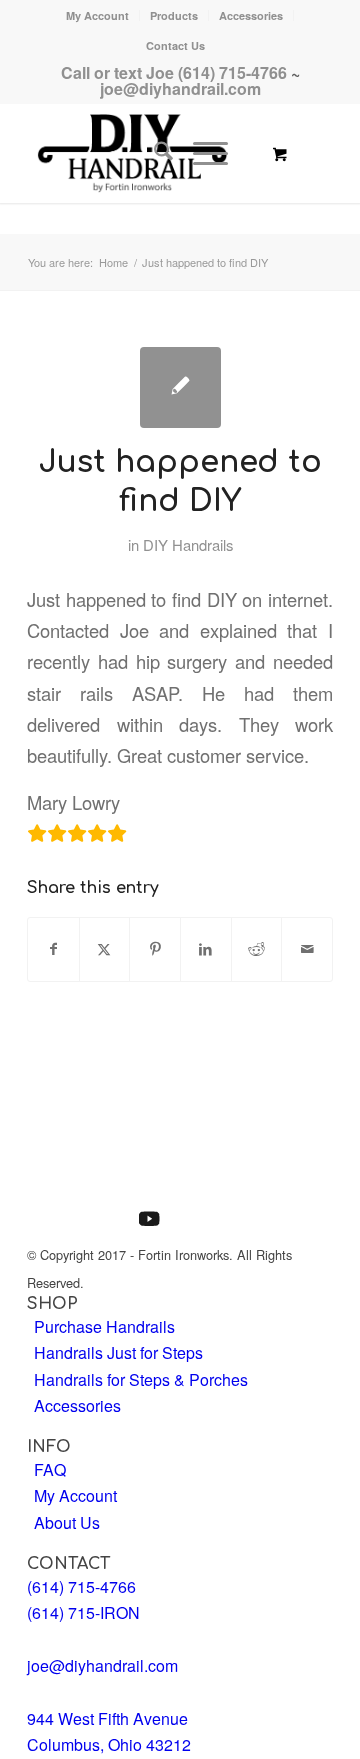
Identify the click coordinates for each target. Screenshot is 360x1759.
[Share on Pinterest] (155, 949)
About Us (67, 1522)
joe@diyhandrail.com (180, 88)
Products (174, 15)
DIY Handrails (188, 544)
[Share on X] (105, 949)
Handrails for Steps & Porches (141, 1379)
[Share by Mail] (307, 949)
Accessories (251, 15)
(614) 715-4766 (81, 1586)
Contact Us (175, 45)
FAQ (50, 1469)
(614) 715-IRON (83, 1612)
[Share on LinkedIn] (206, 949)
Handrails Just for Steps (118, 1352)
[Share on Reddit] (257, 949)
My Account (97, 15)
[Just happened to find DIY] (180, 387)
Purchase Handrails (104, 1326)
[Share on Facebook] (53, 949)
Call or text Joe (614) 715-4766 (174, 72)
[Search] (153, 153)
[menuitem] (98, 15)
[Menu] (200, 153)
